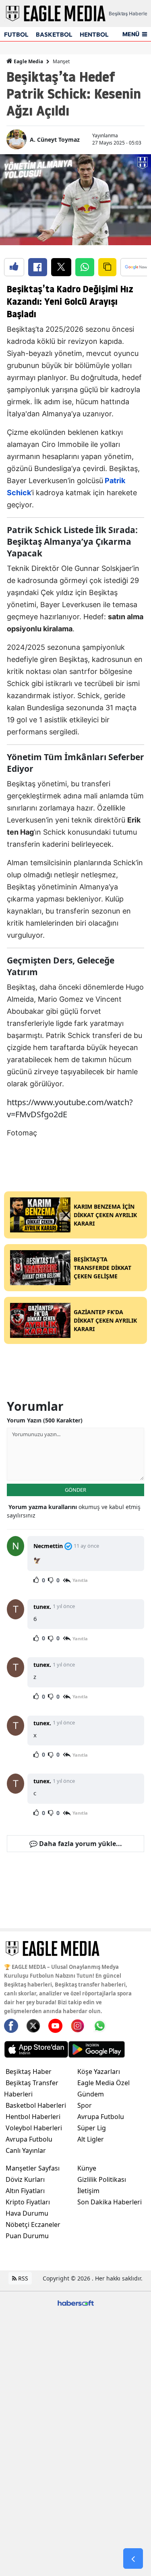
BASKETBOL (54, 34)
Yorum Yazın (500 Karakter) (45, 1420)
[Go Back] (133, 2559)
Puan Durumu (27, 2236)
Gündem (91, 2094)
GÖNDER (75, 1490)
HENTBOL (94, 34)
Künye (87, 2168)
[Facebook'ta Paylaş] (38, 267)
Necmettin (48, 1546)
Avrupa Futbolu (29, 2139)
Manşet (61, 61)
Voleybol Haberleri (34, 2128)
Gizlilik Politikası (102, 2179)
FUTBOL (16, 34)
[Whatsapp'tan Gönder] (85, 267)
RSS (22, 2278)
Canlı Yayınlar (26, 2150)
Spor (85, 2105)
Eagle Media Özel (103, 2083)
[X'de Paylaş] (61, 267)
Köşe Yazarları (99, 2072)
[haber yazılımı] (76, 2302)
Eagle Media (28, 61)
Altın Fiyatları (25, 2191)
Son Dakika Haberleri (110, 2202)
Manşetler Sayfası (33, 2168)
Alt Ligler (91, 2139)
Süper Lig (92, 2128)
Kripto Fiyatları (28, 2202)
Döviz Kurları (25, 2179)
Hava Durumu (27, 2213)
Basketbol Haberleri (36, 2105)
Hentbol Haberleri (33, 2117)
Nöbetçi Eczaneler (33, 2225)
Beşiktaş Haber (29, 2072)
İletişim (88, 2191)
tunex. (42, 1607)
